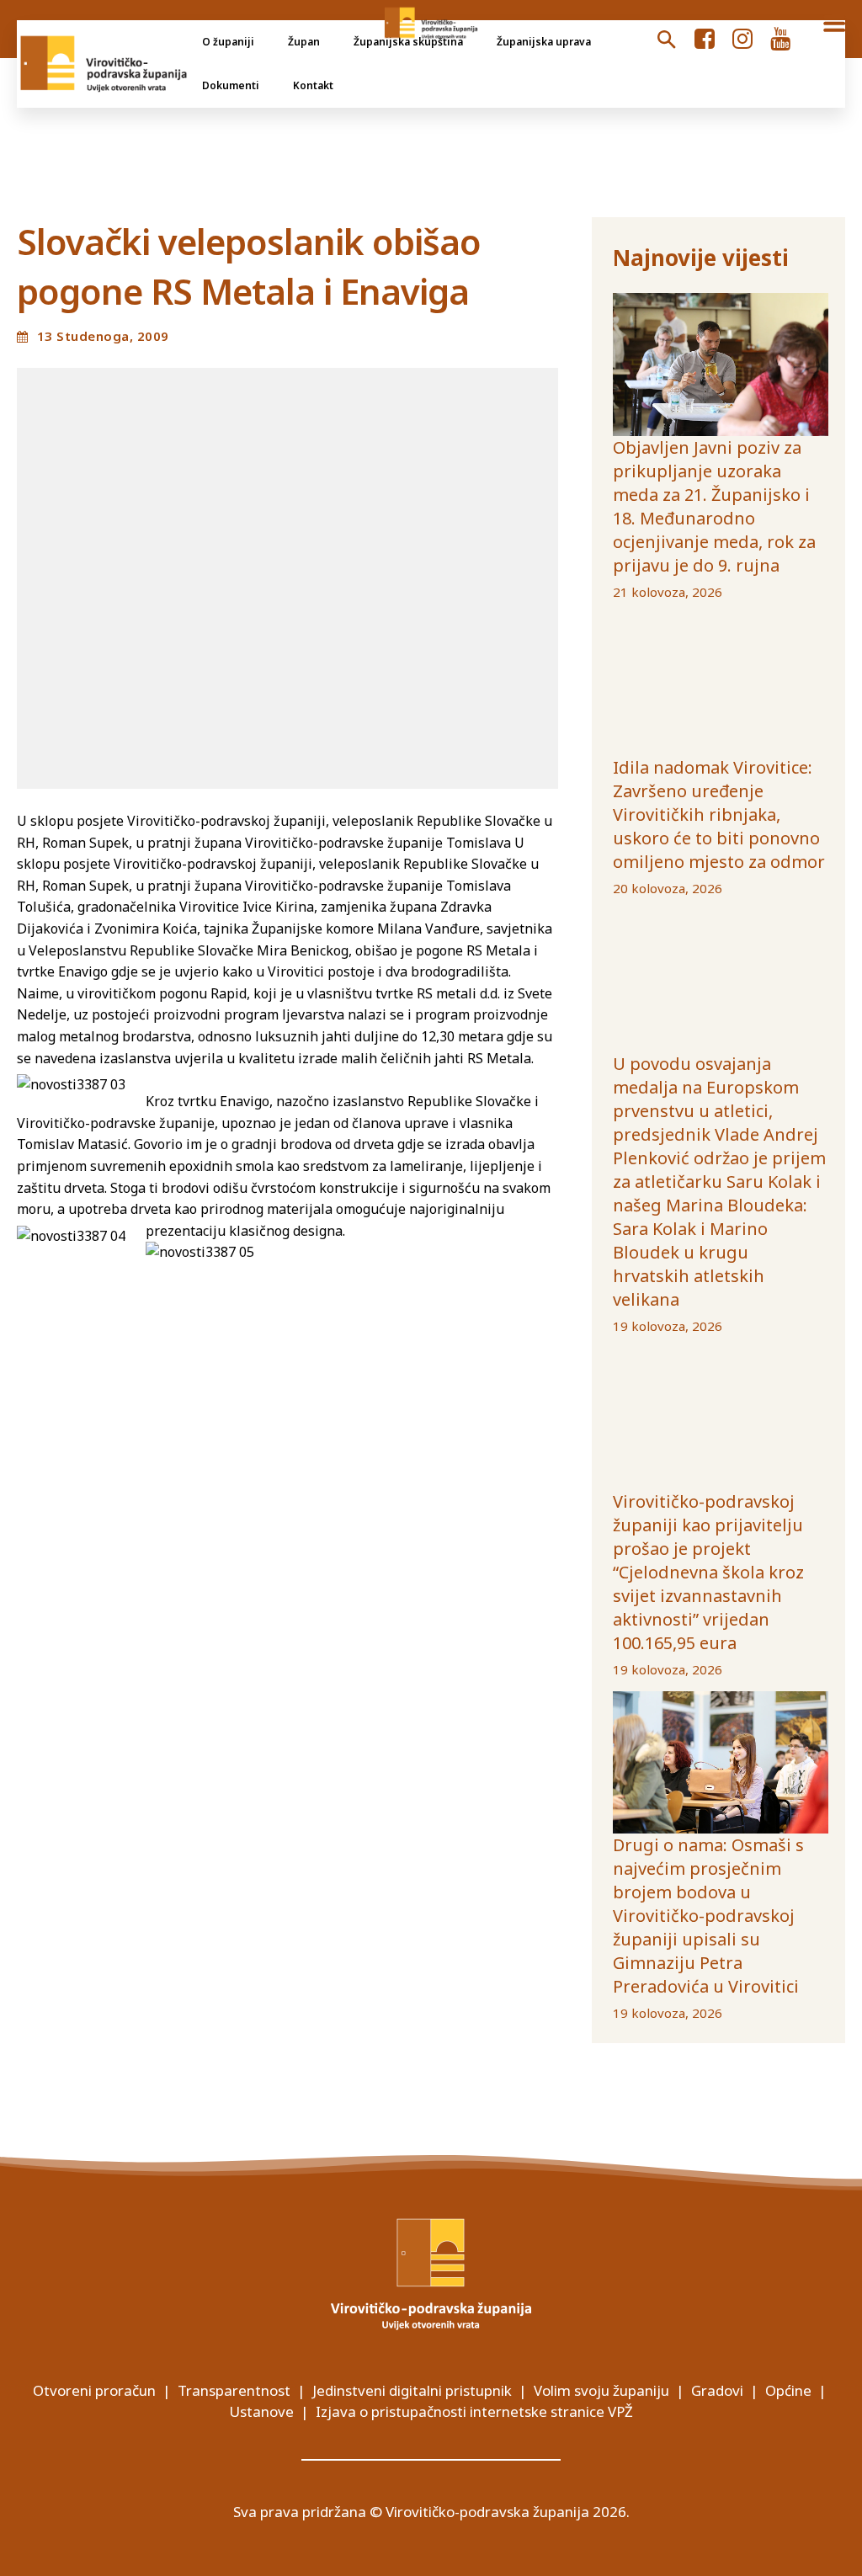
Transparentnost (234, 2390)
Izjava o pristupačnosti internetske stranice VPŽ (474, 2411)
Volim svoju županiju (601, 2390)
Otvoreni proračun (94, 2390)
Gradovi (717, 2390)
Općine (788, 2390)
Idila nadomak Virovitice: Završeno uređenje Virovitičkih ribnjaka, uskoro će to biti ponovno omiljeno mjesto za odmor (719, 814)
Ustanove (261, 2411)
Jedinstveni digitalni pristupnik (412, 2390)
